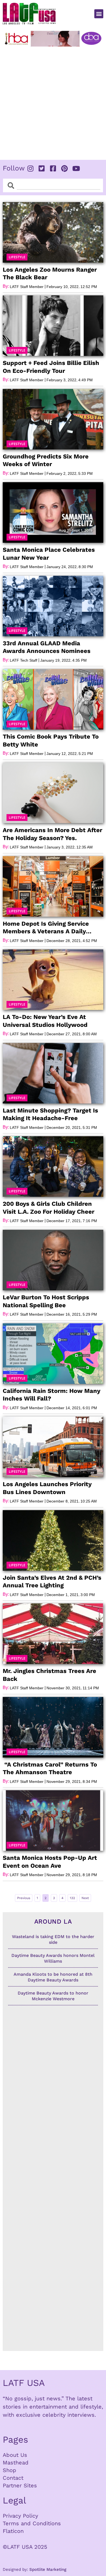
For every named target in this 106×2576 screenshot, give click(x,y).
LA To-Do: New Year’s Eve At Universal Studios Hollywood (45, 1021)
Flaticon (13, 2531)
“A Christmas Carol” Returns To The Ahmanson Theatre (50, 1768)
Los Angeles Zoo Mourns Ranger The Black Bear (50, 274)
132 (73, 1897)
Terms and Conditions (32, 2523)
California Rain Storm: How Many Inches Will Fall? (52, 1395)
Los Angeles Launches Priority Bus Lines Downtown (47, 1488)
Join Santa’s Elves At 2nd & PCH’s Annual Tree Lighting (52, 1582)
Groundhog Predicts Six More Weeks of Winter (46, 460)
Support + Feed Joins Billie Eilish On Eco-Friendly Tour (51, 367)
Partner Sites (20, 2485)
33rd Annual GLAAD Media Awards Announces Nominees (47, 647)
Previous (24, 1898)
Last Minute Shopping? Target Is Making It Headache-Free (50, 1114)
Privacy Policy (20, 2516)
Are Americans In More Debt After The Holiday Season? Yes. (52, 834)
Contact (13, 2478)
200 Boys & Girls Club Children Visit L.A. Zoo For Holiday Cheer (49, 1208)
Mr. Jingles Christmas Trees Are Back (49, 1675)
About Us (15, 2455)
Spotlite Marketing (48, 2569)
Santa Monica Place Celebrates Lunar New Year (49, 554)
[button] (99, 14)
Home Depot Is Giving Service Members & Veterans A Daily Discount (46, 928)
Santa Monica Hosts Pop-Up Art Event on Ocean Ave (50, 1862)
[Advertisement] (53, 102)
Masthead (16, 2463)
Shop (10, 2470)
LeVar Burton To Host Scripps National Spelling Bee (46, 1301)
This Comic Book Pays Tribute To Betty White (51, 740)
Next (85, 1898)
